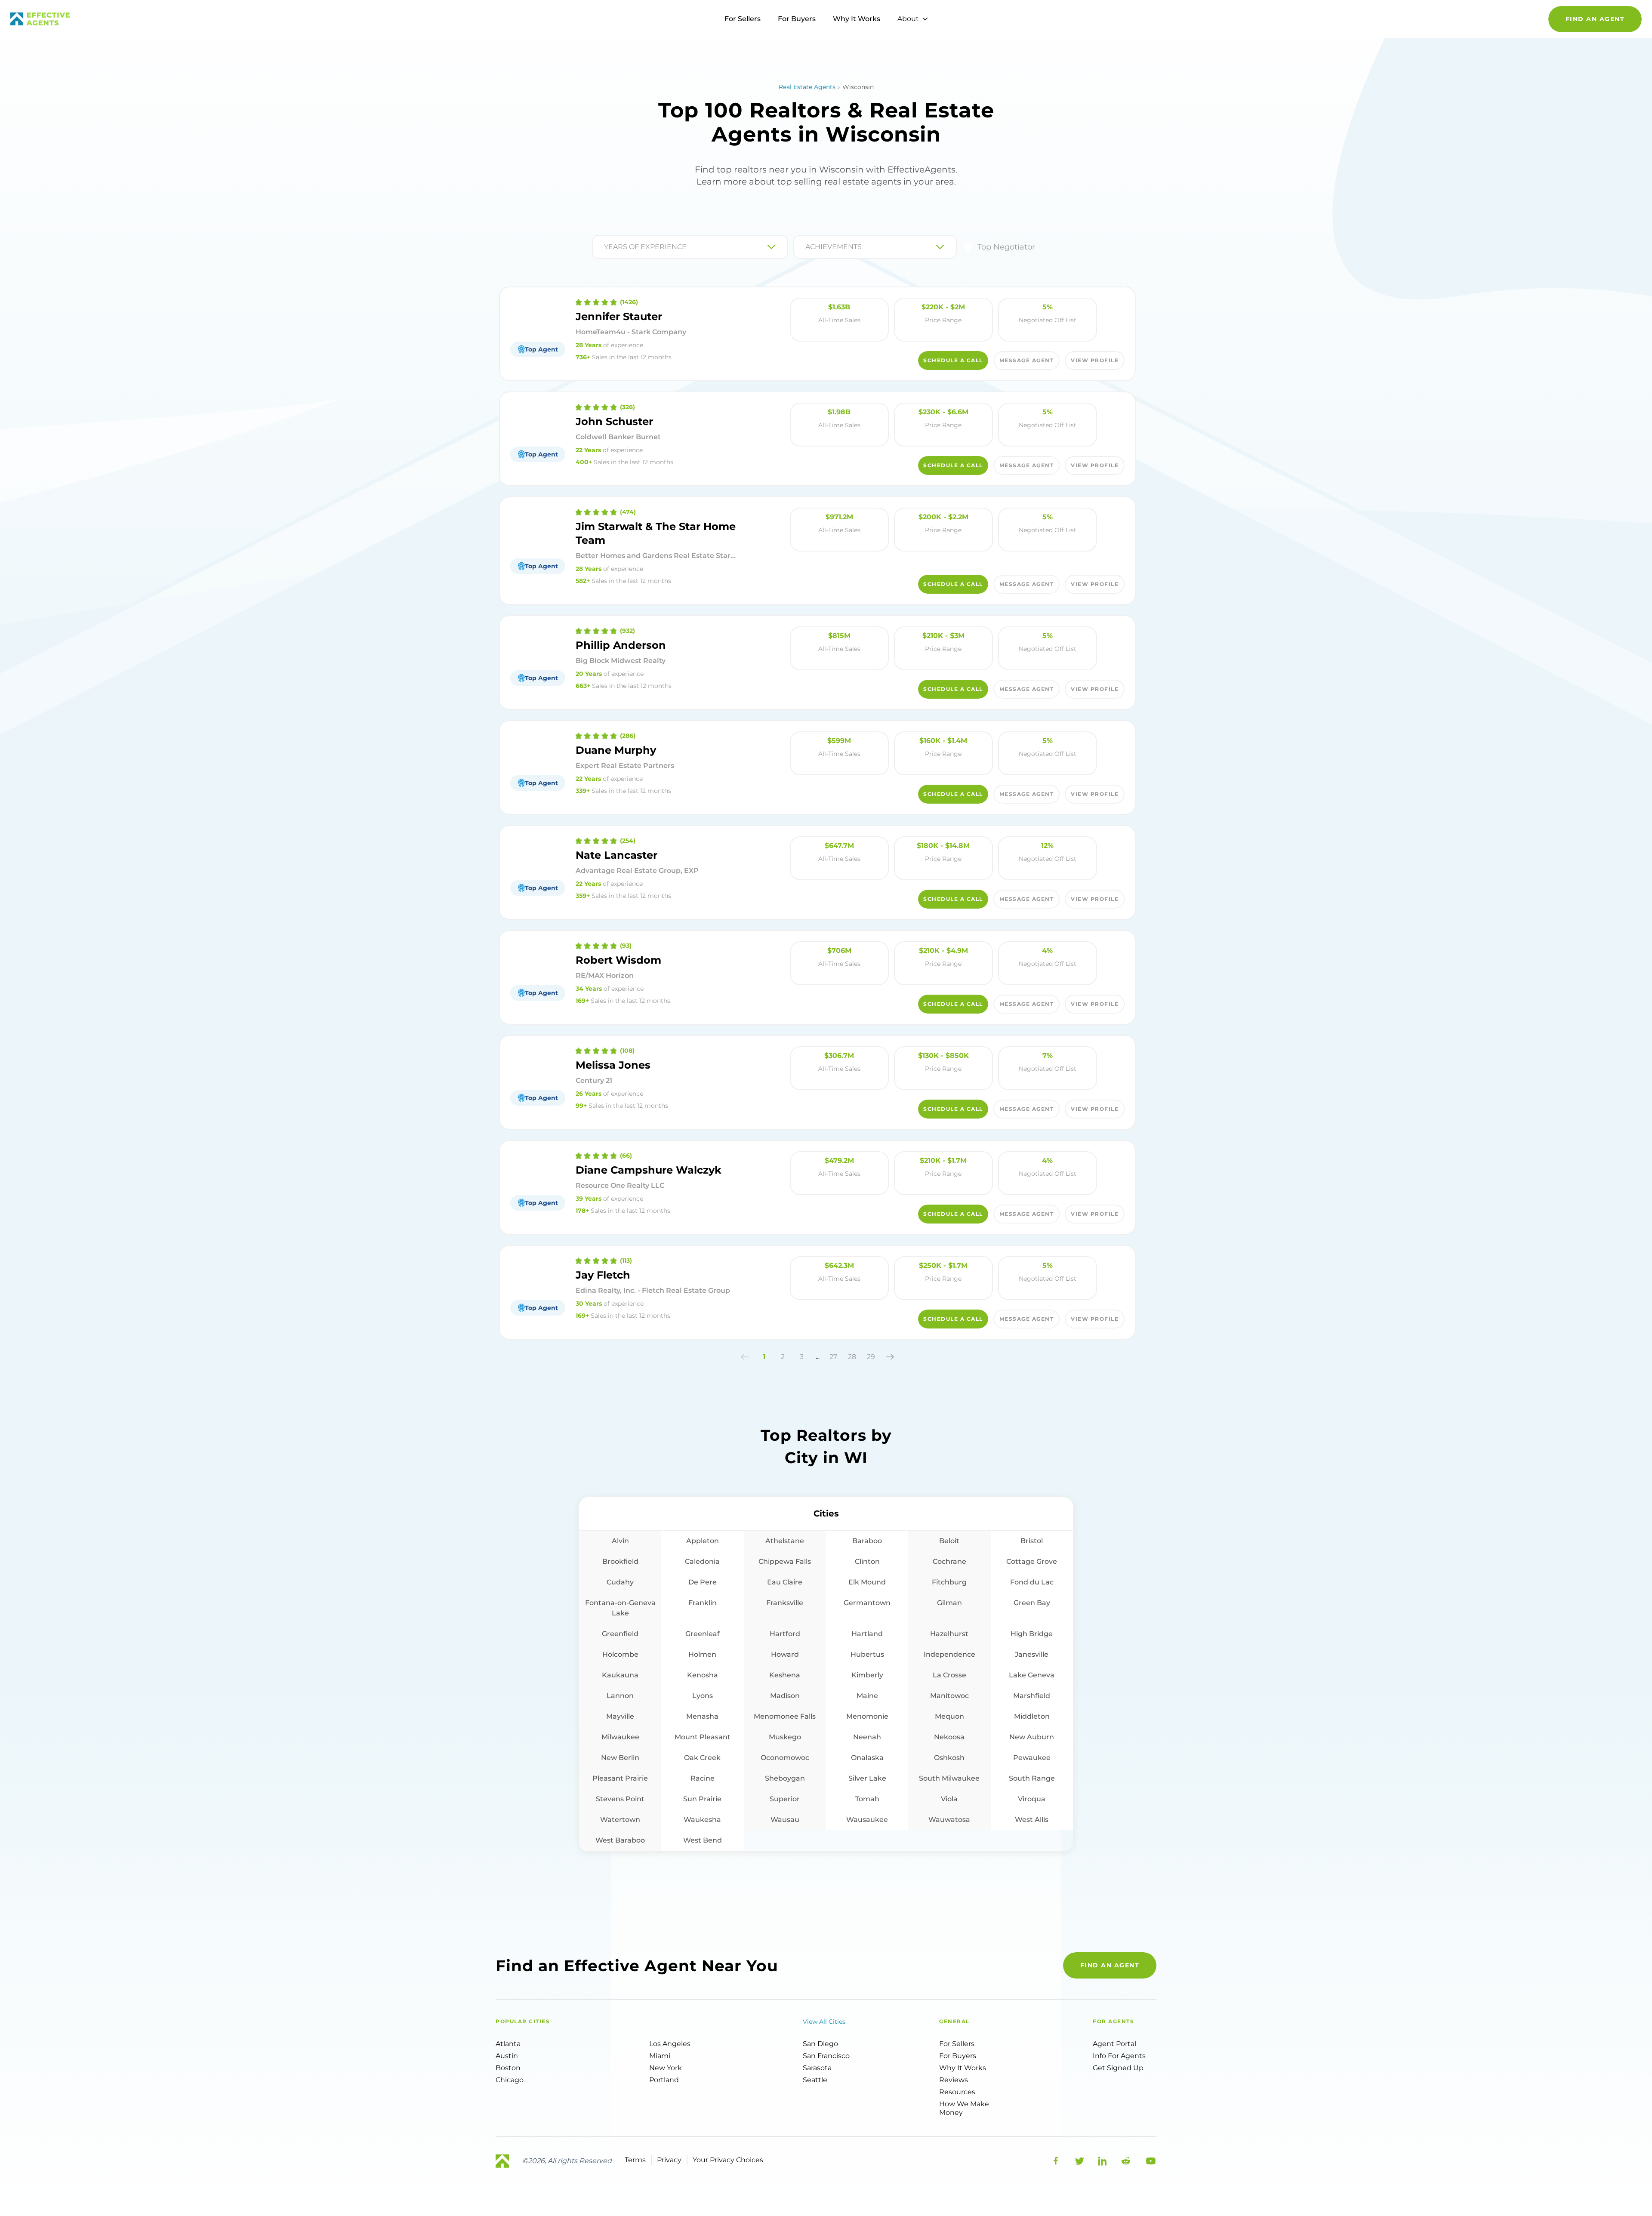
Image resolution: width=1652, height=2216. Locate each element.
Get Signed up (1118, 2068)
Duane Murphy (616, 750)
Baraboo (867, 1541)
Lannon (620, 1696)
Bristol (1032, 1541)
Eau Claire (785, 1582)
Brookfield (620, 1561)
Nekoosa (949, 1737)
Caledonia (702, 1561)
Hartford (785, 1634)
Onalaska (867, 1758)
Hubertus (867, 1654)
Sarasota (817, 2068)
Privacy (669, 2160)
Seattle (815, 2080)
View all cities (824, 2022)
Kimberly (867, 1675)
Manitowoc (949, 1696)
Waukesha (702, 1820)
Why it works (963, 2068)
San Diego (820, 2044)
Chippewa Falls (785, 1561)
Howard (785, 1654)
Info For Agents (1119, 2056)
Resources (957, 2092)
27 (833, 1357)
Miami (660, 2056)
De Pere (703, 1582)
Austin (507, 2056)
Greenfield (620, 1634)
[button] (745, 1357)
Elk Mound (867, 1582)
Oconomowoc (785, 1758)
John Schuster (614, 421)
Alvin (620, 1541)
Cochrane (949, 1561)
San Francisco (826, 2056)
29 (871, 1357)
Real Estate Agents (807, 87)
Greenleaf (703, 1634)
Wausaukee (867, 1820)
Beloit (949, 1541)
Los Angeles (670, 2044)
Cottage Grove (1032, 1561)
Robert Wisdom (618, 960)
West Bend (703, 1840)
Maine (867, 1696)
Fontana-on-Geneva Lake (620, 1608)
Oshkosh (949, 1758)
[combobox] (605, 247)
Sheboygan (785, 1778)
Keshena (785, 1675)
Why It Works (857, 19)
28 (852, 1357)
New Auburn (1032, 1737)
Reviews (954, 2080)
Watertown (620, 1820)
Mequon (949, 1716)
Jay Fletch (603, 1275)
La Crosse (949, 1675)
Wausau (785, 1820)
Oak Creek (702, 1758)
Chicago (510, 2080)
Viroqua (1032, 1799)
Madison (785, 1696)
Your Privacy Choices (728, 2160)
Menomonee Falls (785, 1716)
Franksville (785, 1603)
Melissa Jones (613, 1065)
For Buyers (797, 19)
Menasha (702, 1716)
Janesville (1032, 1654)
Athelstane (785, 1541)
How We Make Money (964, 2108)
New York (666, 2068)
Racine (703, 1778)
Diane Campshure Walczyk (649, 1170)
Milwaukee (620, 1737)
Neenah (867, 1737)
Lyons (703, 1696)
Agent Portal (1114, 2044)
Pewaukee (1032, 1758)
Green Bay (1032, 1603)
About (908, 19)
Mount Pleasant (703, 1737)
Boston (508, 2068)
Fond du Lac (1032, 1582)
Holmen (702, 1654)
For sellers (957, 2044)
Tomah (867, 1799)
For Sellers (743, 19)
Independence (949, 1654)
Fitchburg (949, 1582)
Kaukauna (620, 1675)
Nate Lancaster (616, 855)
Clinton (867, 1561)
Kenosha (703, 1675)
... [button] (818, 1357)
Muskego (785, 1737)
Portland (664, 2080)
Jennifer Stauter (619, 316)
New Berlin (620, 1758)
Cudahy (620, 1582)
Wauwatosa (949, 1820)
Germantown (867, 1603)
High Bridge (1032, 1634)
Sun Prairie (702, 1799)
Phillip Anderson (621, 645)
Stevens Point (620, 1799)
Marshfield (1032, 1696)
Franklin (703, 1603)
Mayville (620, 1716)
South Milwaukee (949, 1778)
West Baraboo (620, 1840)
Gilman (949, 1603)
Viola (949, 1799)
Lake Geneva (1032, 1675)
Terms (635, 2160)
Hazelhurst (949, 1634)
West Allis (1032, 1820)
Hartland (867, 1634)
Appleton (703, 1541)
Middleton (1032, 1716)
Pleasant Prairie (620, 1778)
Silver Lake (867, 1778)
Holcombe (620, 1654)
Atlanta (508, 2044)
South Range (1032, 1778)
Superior (785, 1799)
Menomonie (867, 1716)
